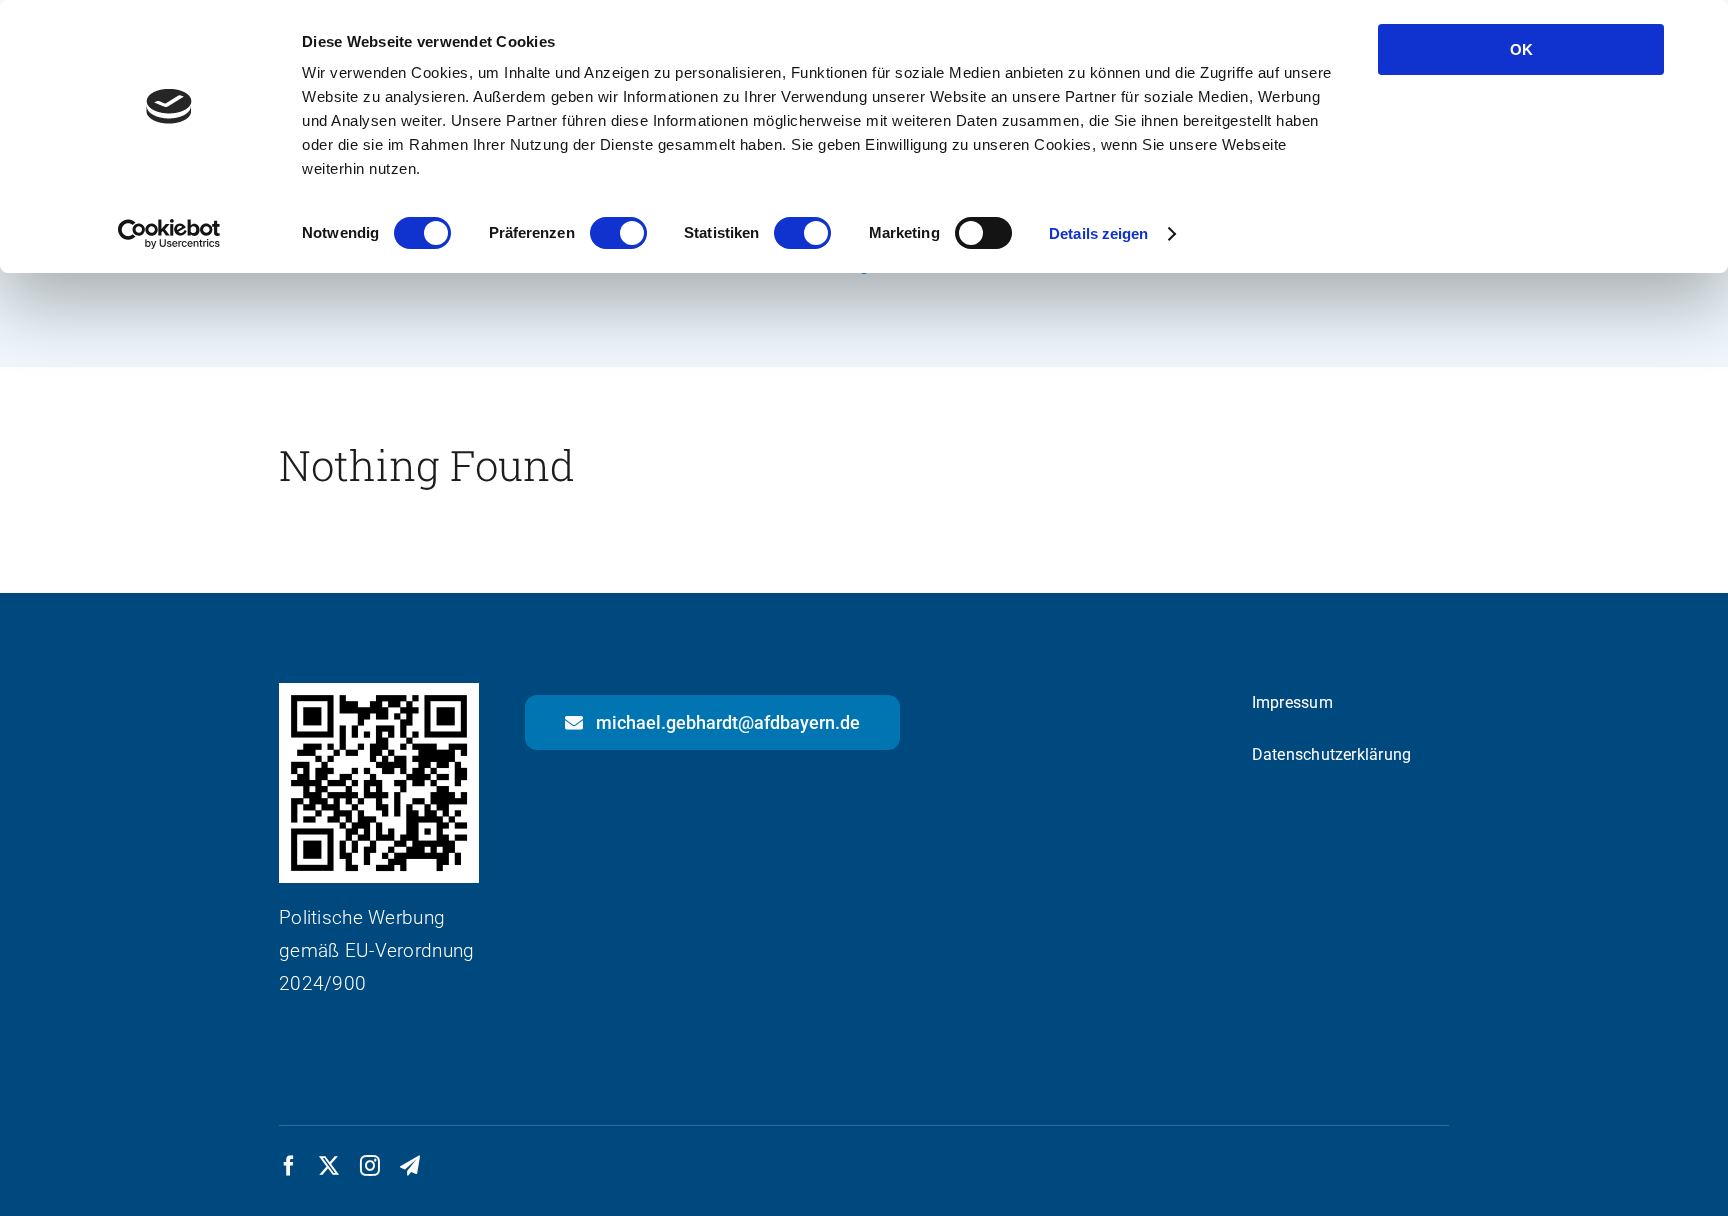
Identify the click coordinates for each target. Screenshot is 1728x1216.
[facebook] (289, 1166)
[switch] (618, 233)
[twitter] (329, 1166)
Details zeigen (1098, 233)
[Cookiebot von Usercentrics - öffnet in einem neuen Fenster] (169, 234)
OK (1521, 49)
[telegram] (410, 1166)
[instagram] (370, 1166)
